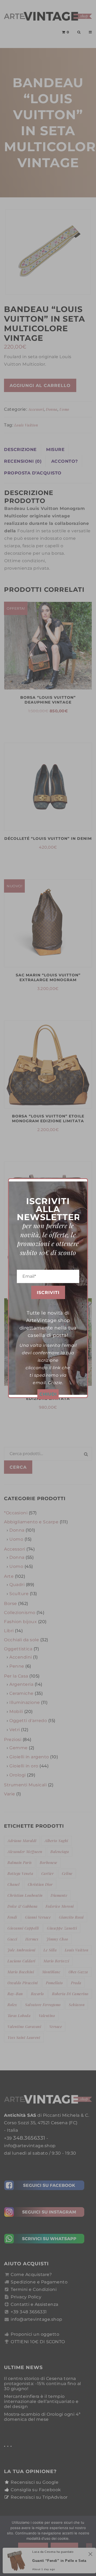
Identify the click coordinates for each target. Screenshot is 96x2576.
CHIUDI (48, 1394)
